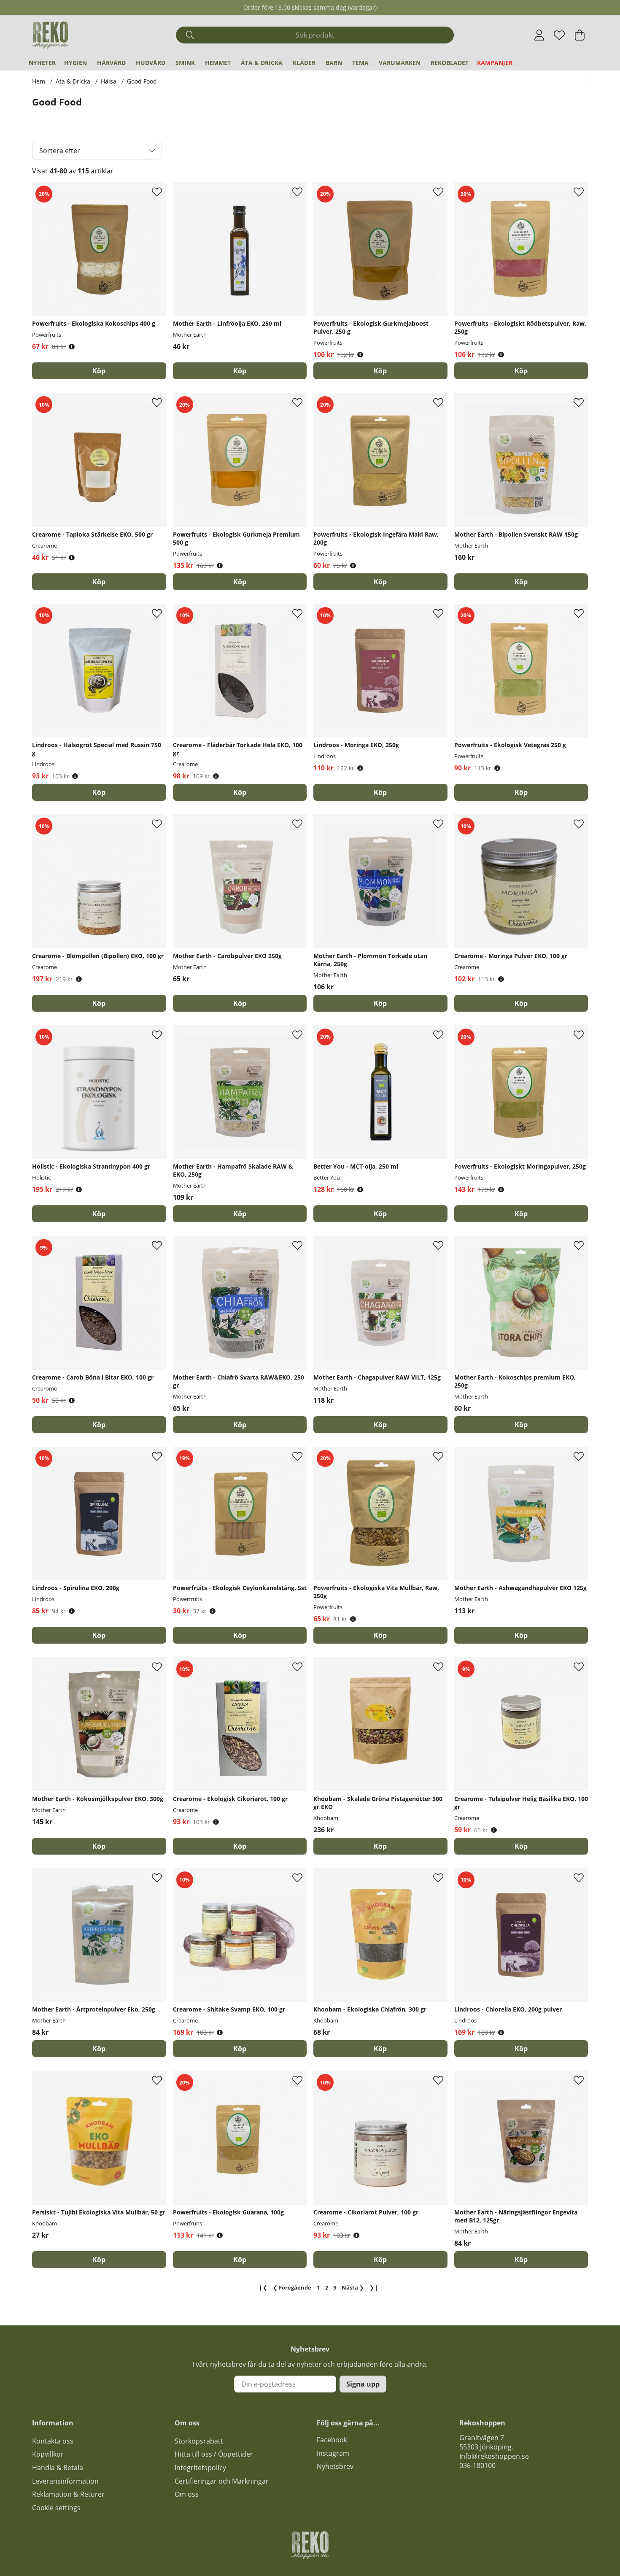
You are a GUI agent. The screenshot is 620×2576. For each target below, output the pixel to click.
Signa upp (363, 2384)
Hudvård (151, 63)
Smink (185, 63)
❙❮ (263, 2287)
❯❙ (374, 2287)
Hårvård (111, 63)
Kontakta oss (53, 2441)
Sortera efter (60, 151)
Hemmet (218, 63)
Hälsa (109, 81)
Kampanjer (495, 63)
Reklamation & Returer (68, 2494)
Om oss (187, 2494)
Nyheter (42, 63)
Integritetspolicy (200, 2468)
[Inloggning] (539, 35)
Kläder (304, 63)
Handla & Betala (58, 2468)
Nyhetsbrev (335, 2466)
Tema (360, 63)
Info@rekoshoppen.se (494, 2456)
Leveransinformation (65, 2481)
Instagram (333, 2453)
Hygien (75, 63)
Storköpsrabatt (199, 2441)
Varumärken (400, 63)
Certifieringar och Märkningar (222, 2481)
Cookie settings (56, 2508)
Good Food (142, 81)
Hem (39, 81)
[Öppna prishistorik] (72, 347)
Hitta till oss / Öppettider (214, 2454)
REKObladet (450, 63)
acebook (334, 2440)
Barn (334, 63)
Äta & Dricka (262, 63)
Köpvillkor (48, 2454)
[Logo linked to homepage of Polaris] (50, 35)
